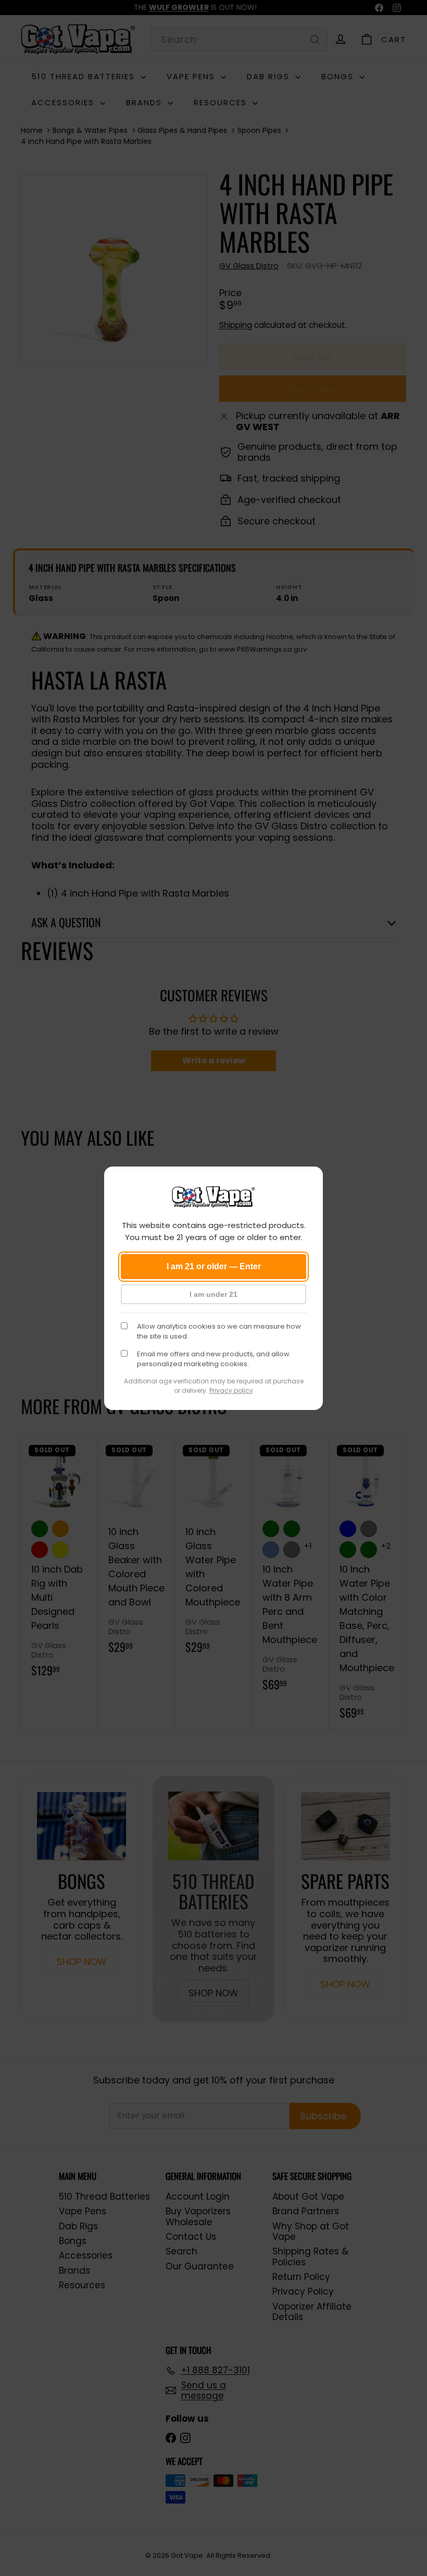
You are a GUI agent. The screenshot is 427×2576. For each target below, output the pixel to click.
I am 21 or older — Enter (214, 1266)
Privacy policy (231, 1390)
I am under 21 (213, 1294)
